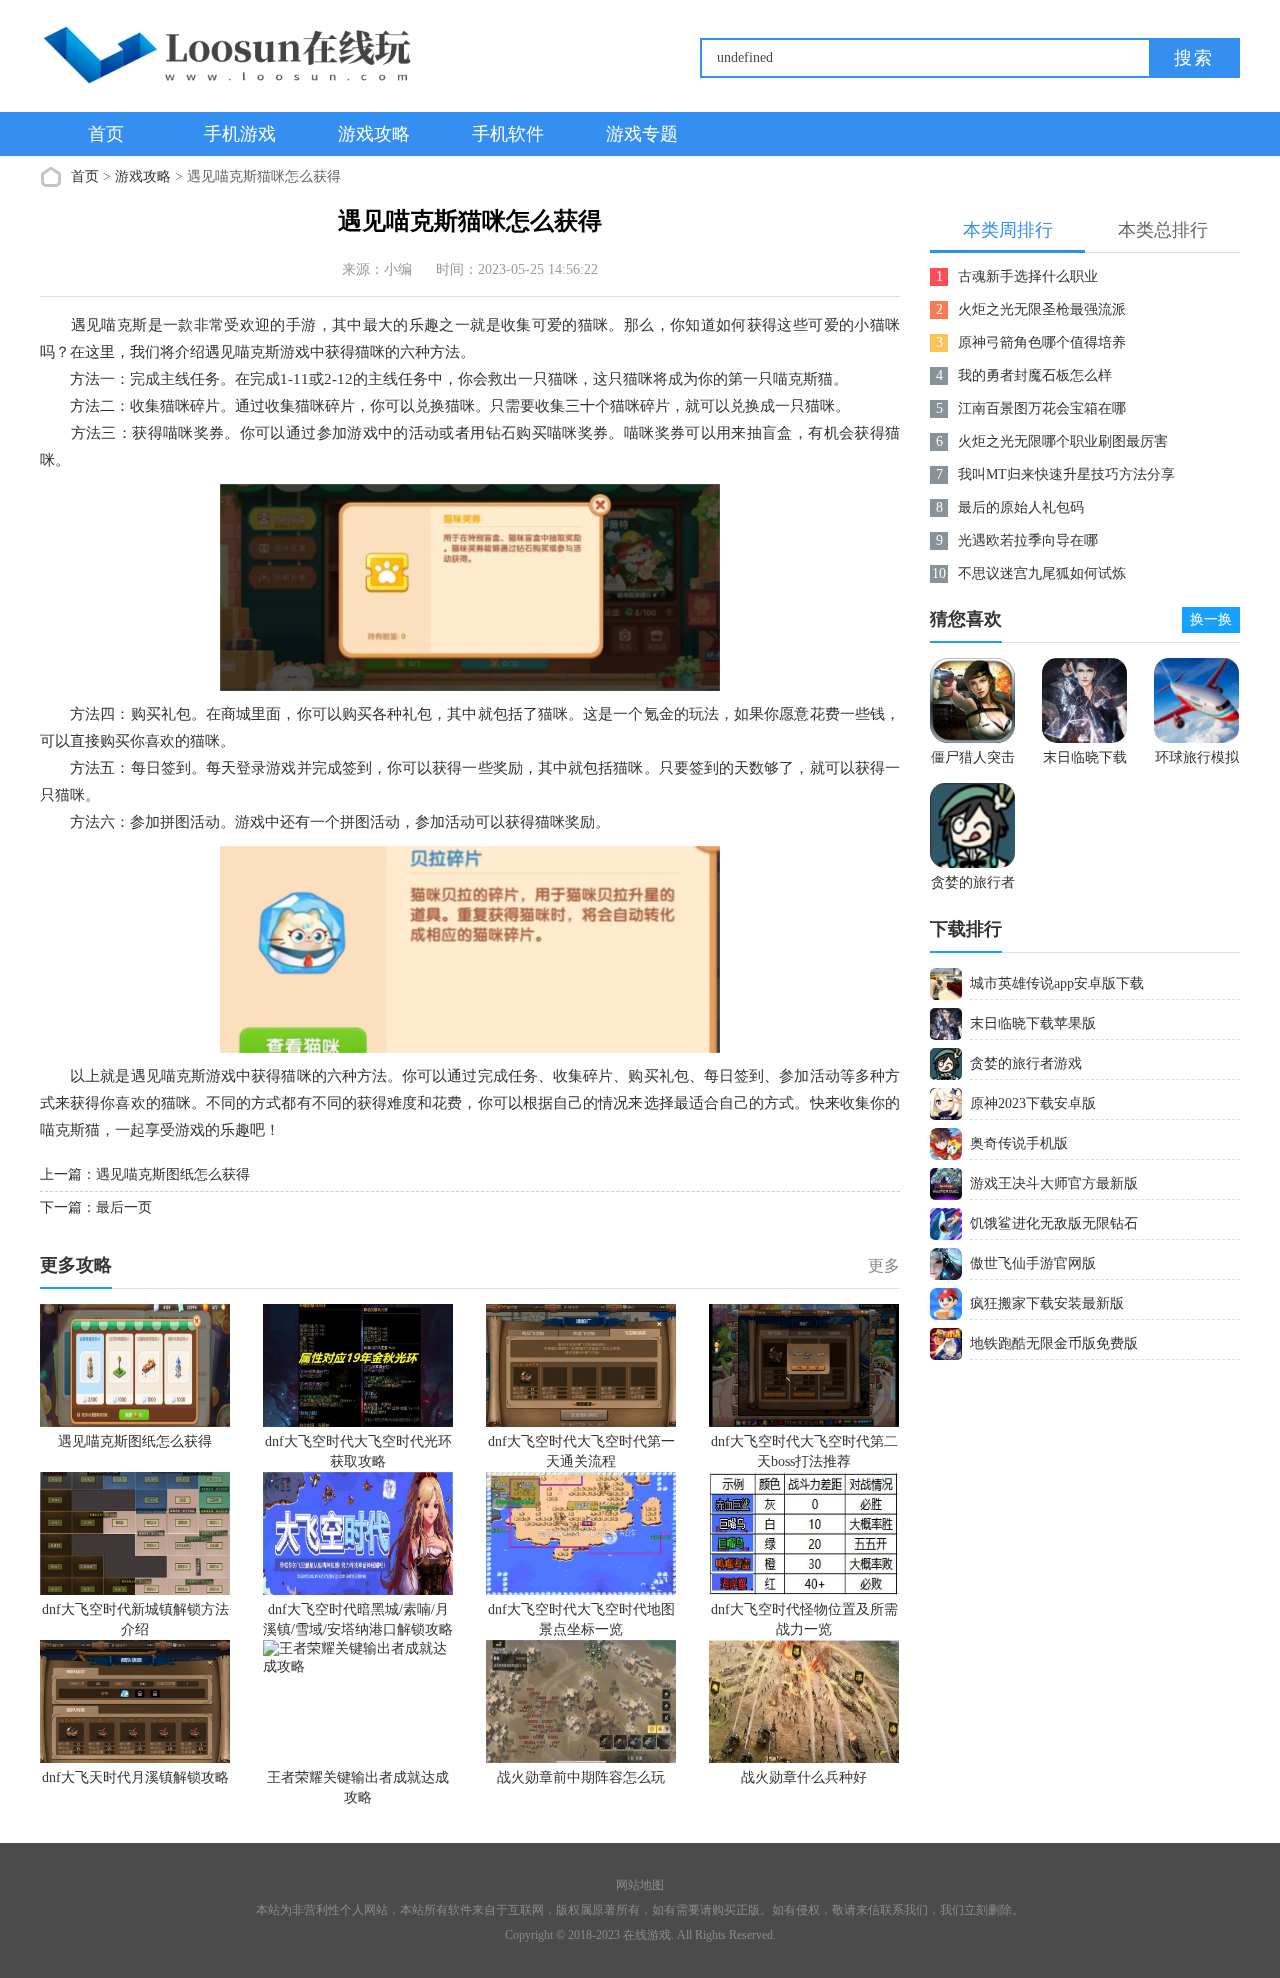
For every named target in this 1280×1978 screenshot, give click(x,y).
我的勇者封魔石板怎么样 (1035, 375)
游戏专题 (642, 134)
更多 (884, 1265)
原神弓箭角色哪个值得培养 (1042, 342)
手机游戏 (240, 134)
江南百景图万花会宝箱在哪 (1042, 408)
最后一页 (124, 1207)
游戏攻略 (374, 134)
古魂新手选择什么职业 (1028, 276)
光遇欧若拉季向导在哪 (1028, 540)
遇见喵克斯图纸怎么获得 (173, 1174)
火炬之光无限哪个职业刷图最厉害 (1063, 441)
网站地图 (640, 1885)
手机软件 (508, 134)
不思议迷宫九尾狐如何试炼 (1042, 573)
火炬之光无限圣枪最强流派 (1042, 309)
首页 (106, 134)
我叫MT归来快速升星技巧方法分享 (1066, 474)
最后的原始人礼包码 (1021, 507)
